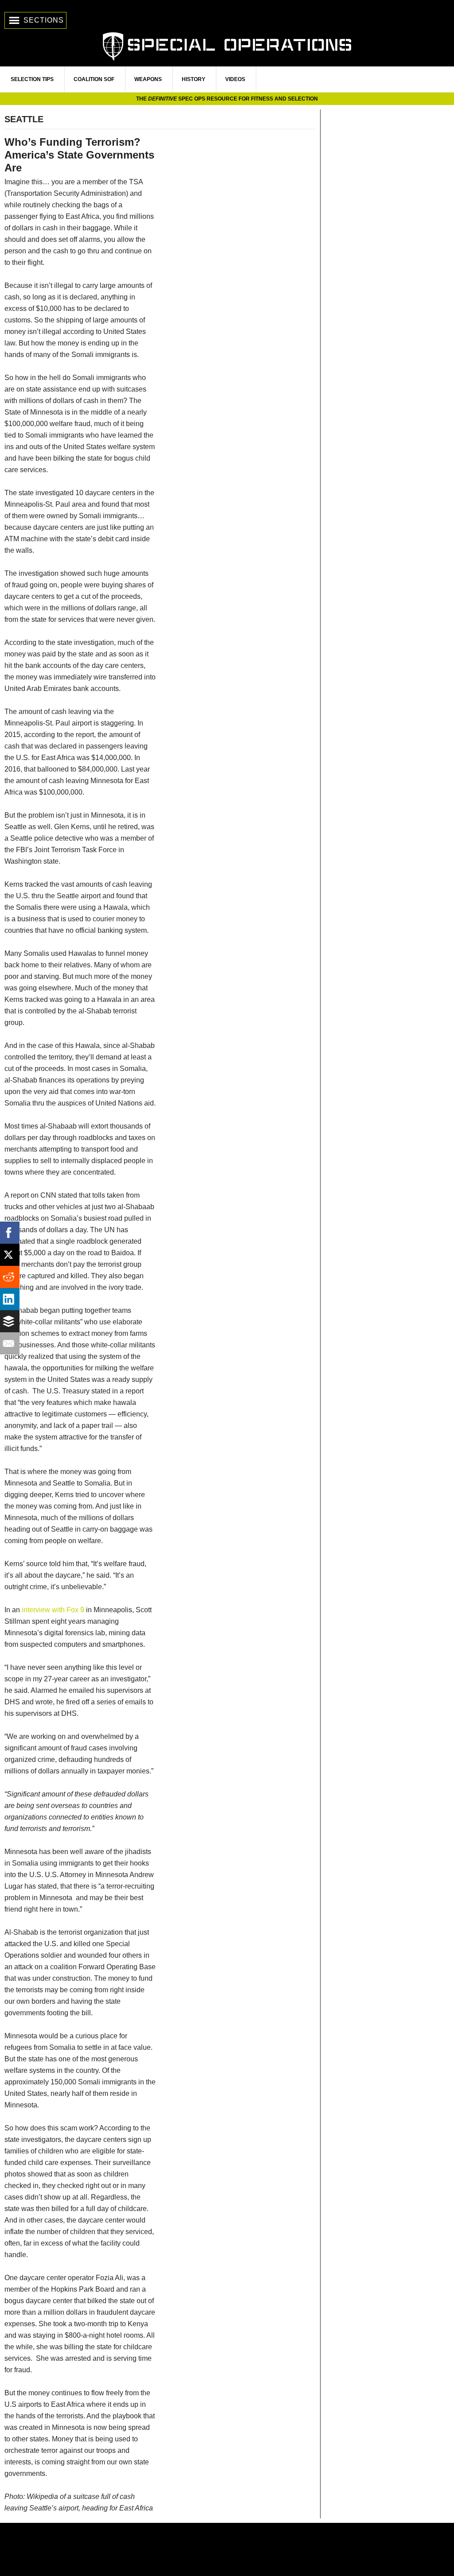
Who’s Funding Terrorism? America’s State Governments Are (79, 155)
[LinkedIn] (11, 1299)
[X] (11, 1255)
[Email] (11, 1343)
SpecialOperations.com (227, 45)
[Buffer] (11, 1321)
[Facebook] (11, 1233)
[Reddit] (11, 1277)
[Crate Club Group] (227, 2549)
